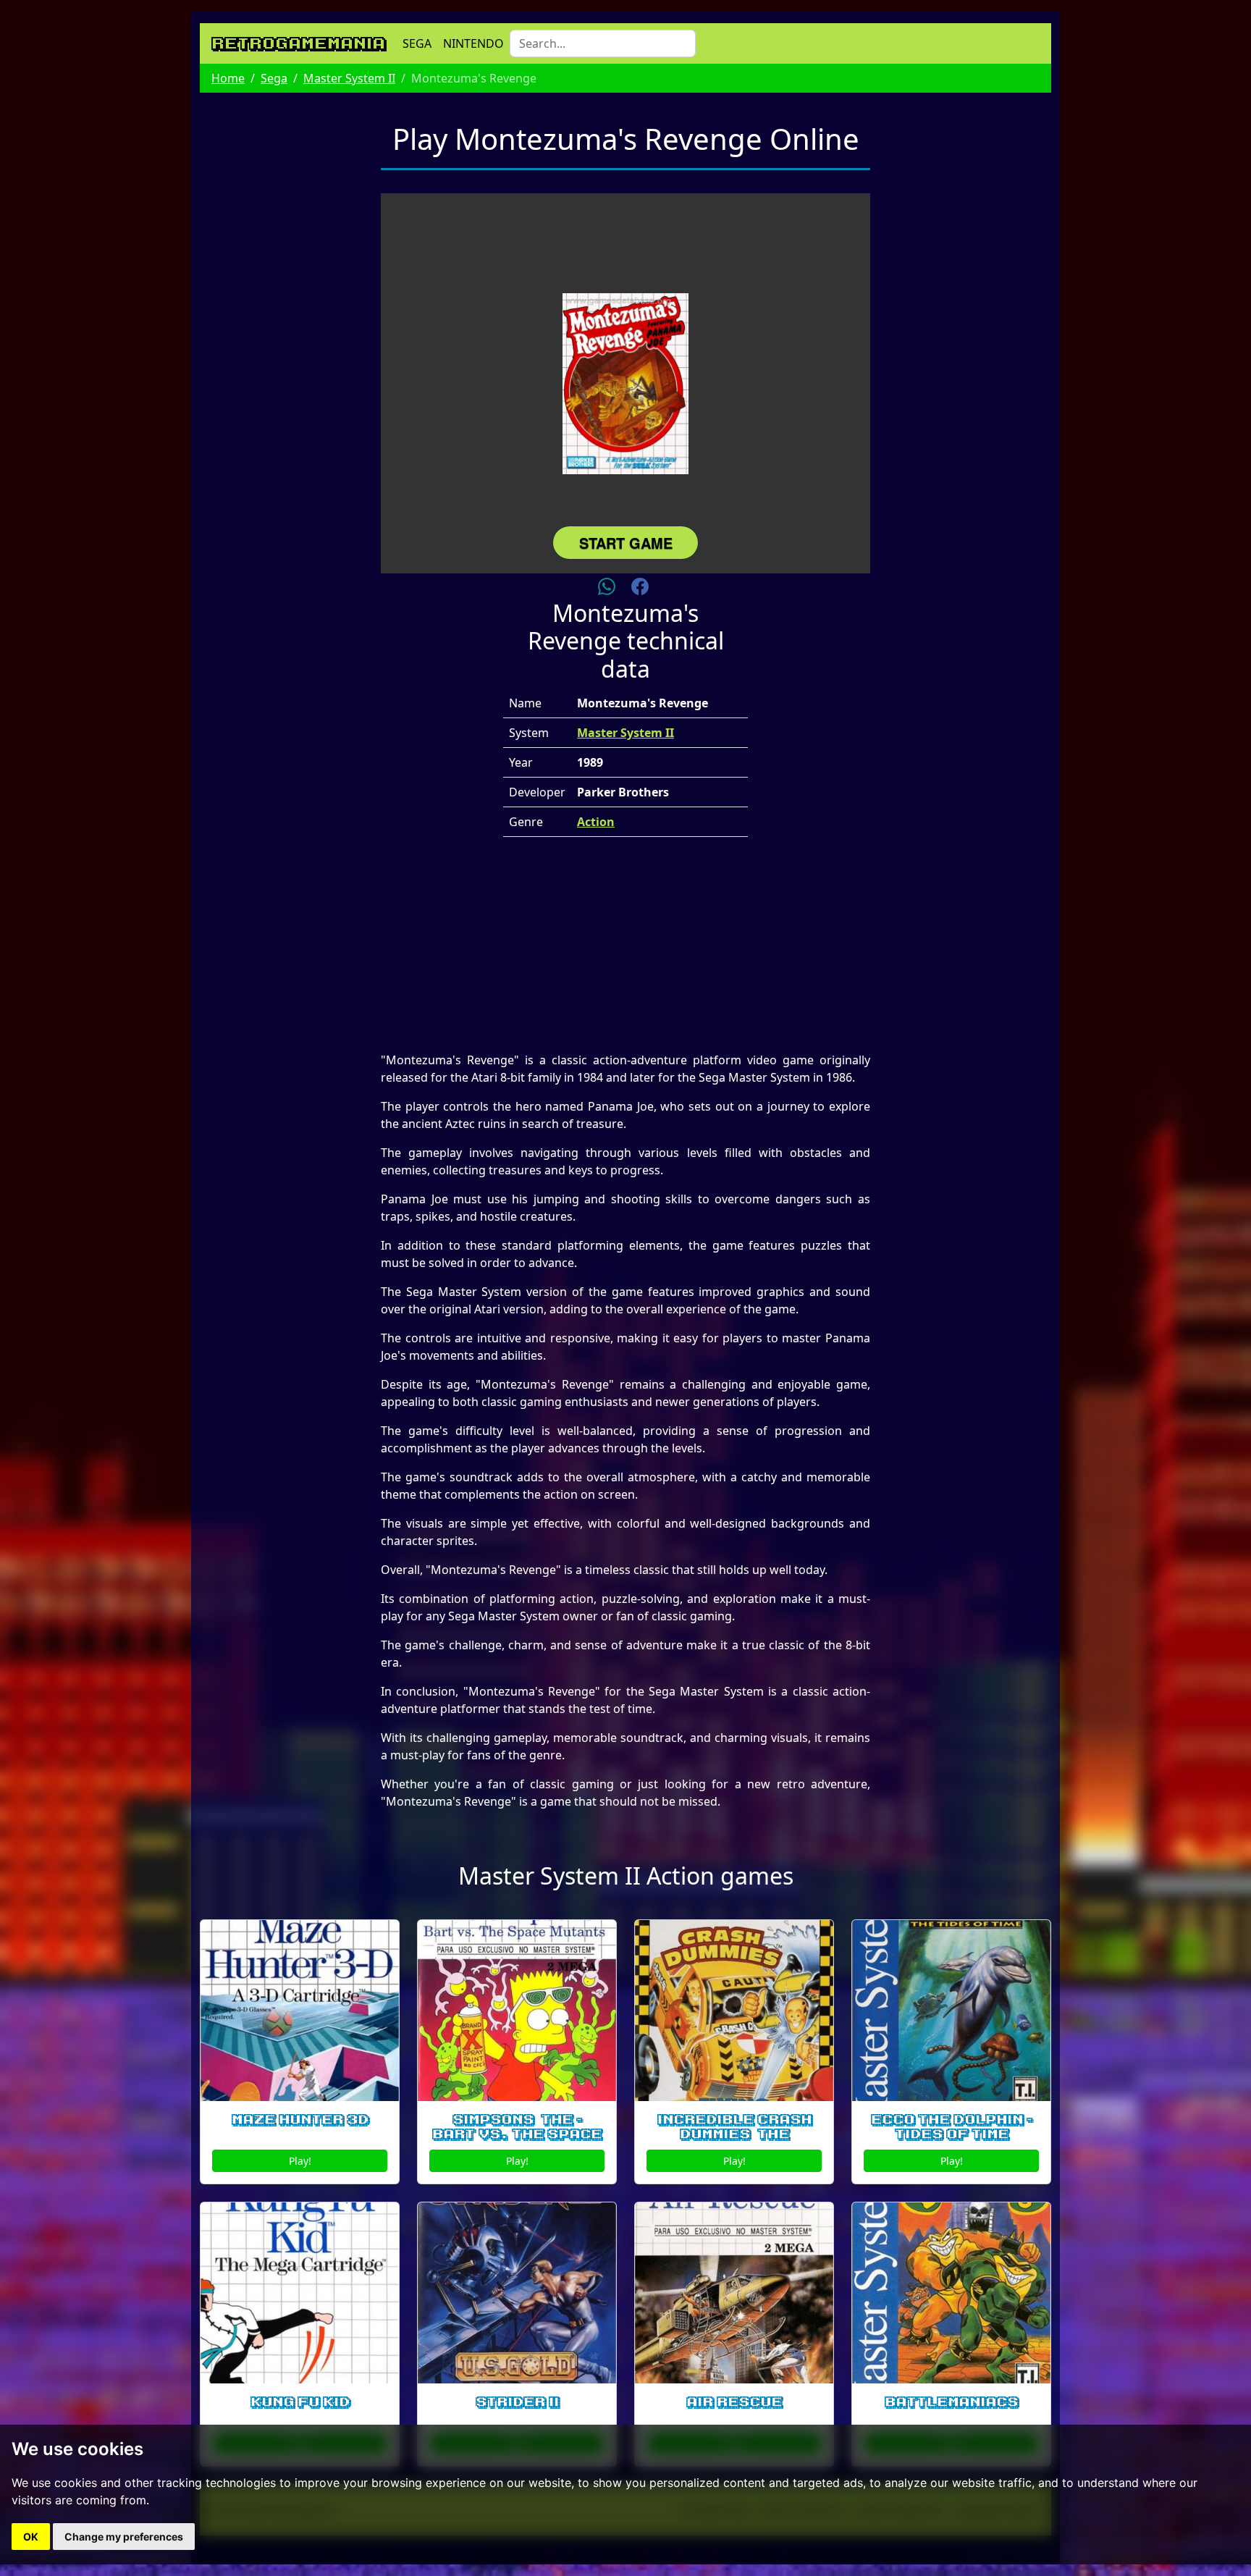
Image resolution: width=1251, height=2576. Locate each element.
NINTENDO (473, 43)
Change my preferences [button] (124, 2537)
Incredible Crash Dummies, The (734, 2127)
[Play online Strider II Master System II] (517, 2293)
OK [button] (31, 2537)
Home (228, 78)
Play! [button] (300, 2161)
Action (596, 822)
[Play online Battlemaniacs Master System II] (951, 2293)
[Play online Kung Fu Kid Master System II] (300, 2293)
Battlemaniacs (951, 2402)
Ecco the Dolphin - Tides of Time (952, 2127)
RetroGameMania (298, 43)
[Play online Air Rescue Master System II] (734, 2293)
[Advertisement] (625, 950)
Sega (274, 78)
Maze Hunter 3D (300, 2120)
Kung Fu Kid (300, 2402)
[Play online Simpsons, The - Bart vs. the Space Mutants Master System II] (517, 2011)
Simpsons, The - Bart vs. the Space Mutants (517, 2135)
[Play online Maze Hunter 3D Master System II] (300, 2011)
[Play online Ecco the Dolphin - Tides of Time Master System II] (951, 2011)
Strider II (517, 2402)
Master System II (349, 78)
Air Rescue (734, 2402)
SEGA (417, 43)
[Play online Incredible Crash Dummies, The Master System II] (734, 2011)
